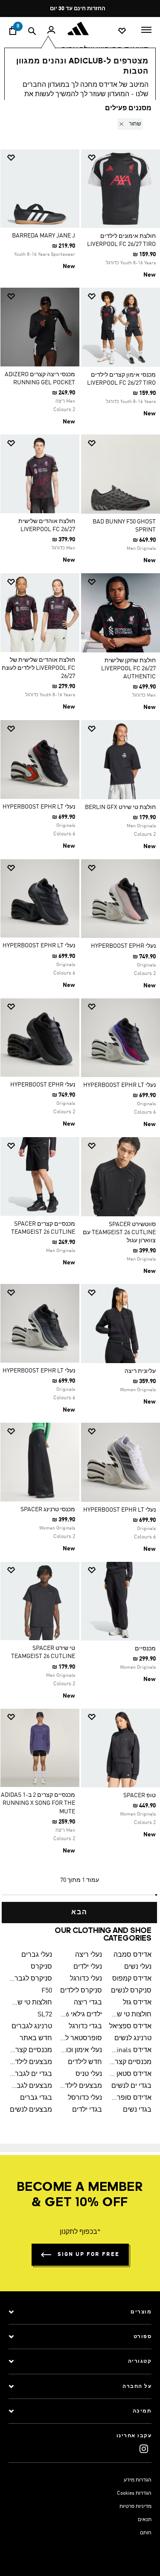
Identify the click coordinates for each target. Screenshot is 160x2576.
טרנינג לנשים (133, 2038)
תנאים (145, 2520)
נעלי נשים (138, 1967)
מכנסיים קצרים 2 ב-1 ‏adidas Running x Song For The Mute (38, 1803)
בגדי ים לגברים (31, 2074)
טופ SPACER (140, 1795)
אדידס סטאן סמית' (130, 2074)
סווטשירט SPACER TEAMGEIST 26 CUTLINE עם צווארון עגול (119, 1232)
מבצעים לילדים (31, 2062)
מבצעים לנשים (31, 2110)
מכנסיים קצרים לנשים (130, 2062)
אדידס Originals (130, 2050)
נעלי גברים (37, 1955)
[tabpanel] (80, 1014)
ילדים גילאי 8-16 (80, 2015)
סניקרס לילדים (81, 1991)
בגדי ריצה (88, 2003)
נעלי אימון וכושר (80, 2050)
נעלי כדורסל (85, 2098)
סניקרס (41, 1967)
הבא (79, 1913)
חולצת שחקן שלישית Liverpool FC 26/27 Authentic (128, 669)
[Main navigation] (146, 29)
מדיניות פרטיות (135, 2507)
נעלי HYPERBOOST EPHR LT (39, 807)
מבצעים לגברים (31, 2086)
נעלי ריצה (89, 1955)
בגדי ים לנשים (131, 2086)
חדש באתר (36, 2038)
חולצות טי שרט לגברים (31, 2003)
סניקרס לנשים (131, 1991)
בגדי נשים (137, 2110)
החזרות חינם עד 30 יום (78, 9)
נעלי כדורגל (86, 1979)
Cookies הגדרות (134, 2493)
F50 (47, 1991)
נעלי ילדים (88, 1967)
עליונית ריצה (140, 1371)
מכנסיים (145, 1649)
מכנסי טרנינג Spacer (48, 1510)
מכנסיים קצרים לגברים (31, 2050)
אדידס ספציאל (130, 2027)
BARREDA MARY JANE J (44, 236)
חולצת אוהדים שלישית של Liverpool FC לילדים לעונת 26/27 (38, 668)
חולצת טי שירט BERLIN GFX (120, 807)
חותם (146, 2533)
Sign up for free (89, 2254)
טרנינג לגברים (32, 2027)
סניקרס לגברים (31, 1979)
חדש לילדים (85, 2062)
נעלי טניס (89, 2074)
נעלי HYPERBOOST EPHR (123, 946)
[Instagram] (144, 2449)
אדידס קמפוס (132, 1979)
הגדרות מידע (138, 2480)
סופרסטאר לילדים (80, 2038)
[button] (128, 124)
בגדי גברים (36, 2098)
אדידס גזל (137, 2003)
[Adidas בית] (80, 29)
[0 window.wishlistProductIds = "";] (122, 30)
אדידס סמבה (132, 1955)
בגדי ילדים (87, 2110)
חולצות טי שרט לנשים (130, 2015)
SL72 (45, 2015)
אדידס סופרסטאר (130, 2098)
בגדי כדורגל (85, 2027)
